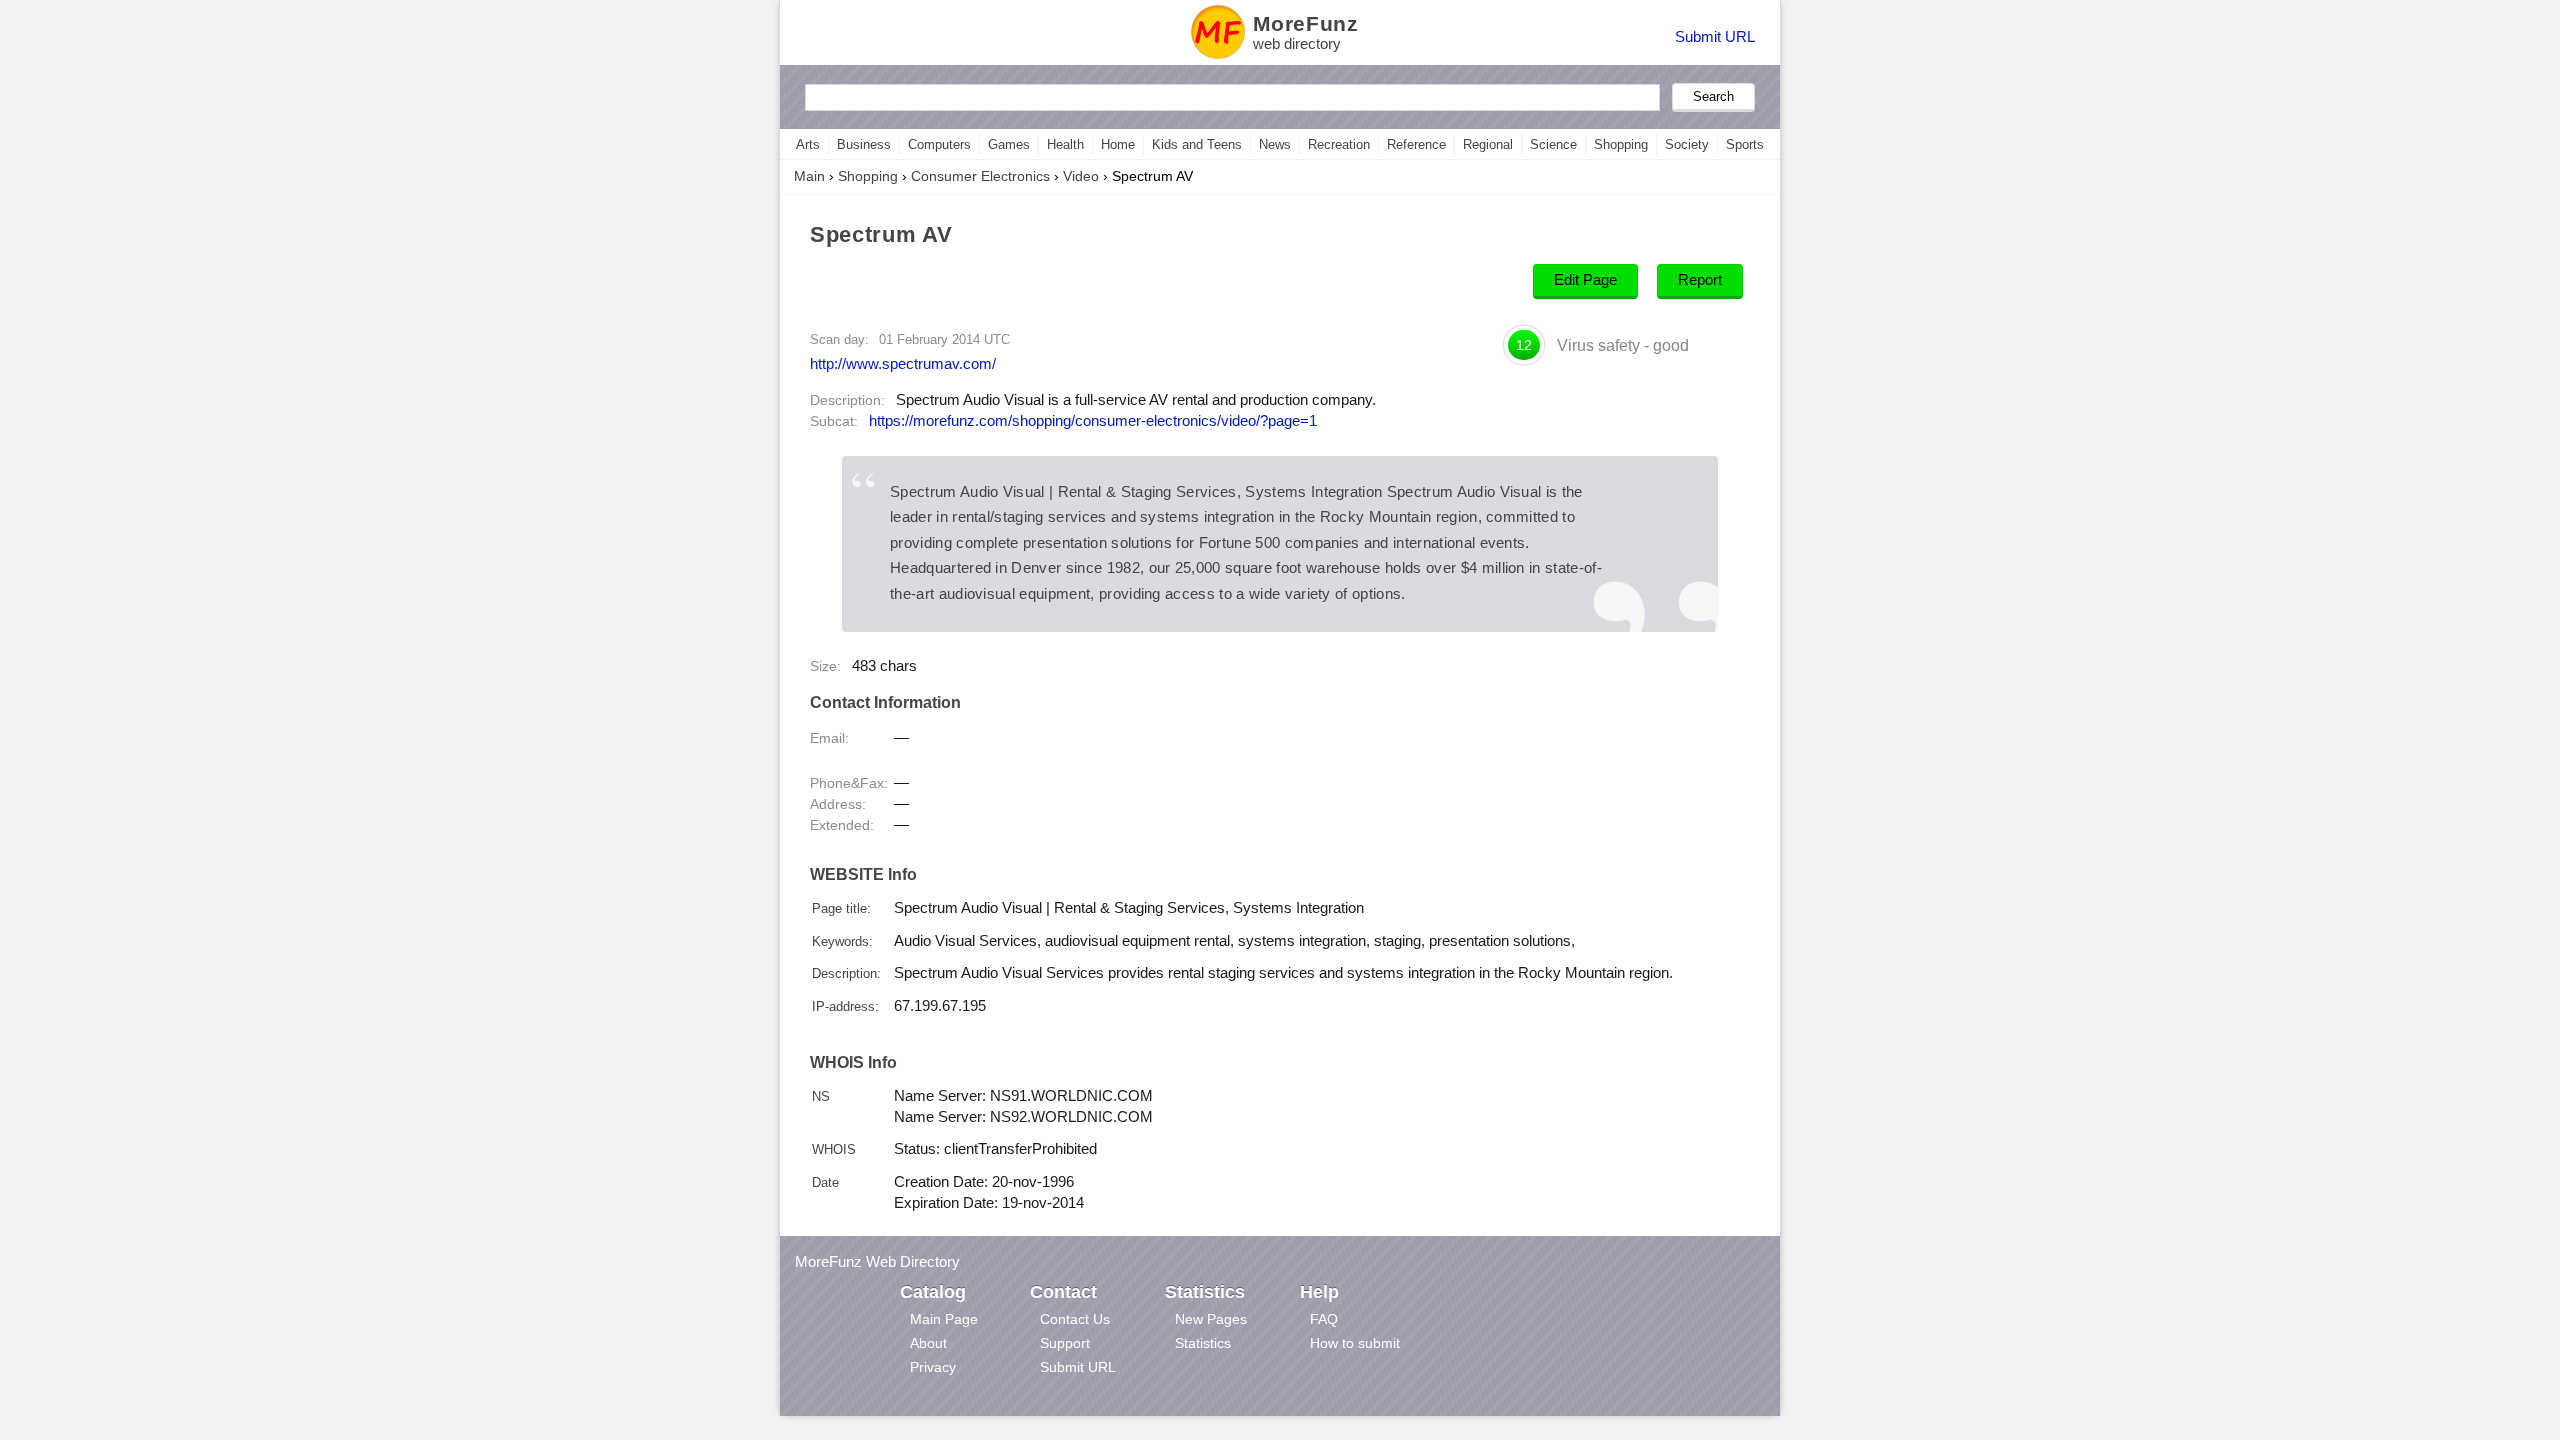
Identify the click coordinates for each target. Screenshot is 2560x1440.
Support (1065, 1343)
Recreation (1339, 144)
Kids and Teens (1197, 144)
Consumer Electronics (980, 176)
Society (1687, 144)
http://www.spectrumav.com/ (903, 363)
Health (1065, 144)
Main (809, 176)
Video (1081, 176)
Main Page (944, 1319)
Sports (1745, 144)
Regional (1488, 144)
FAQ (1324, 1319)
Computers (939, 144)
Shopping (1621, 144)
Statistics (1203, 1343)
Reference (1416, 144)
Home (1118, 144)
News (1275, 144)
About (928, 1343)
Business (864, 144)
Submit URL (1715, 36)
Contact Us (1075, 1319)
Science (1553, 144)
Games (1009, 144)
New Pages (1211, 1319)
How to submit (1355, 1343)
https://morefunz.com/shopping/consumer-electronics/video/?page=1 (1093, 421)
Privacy (933, 1367)
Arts (808, 144)
